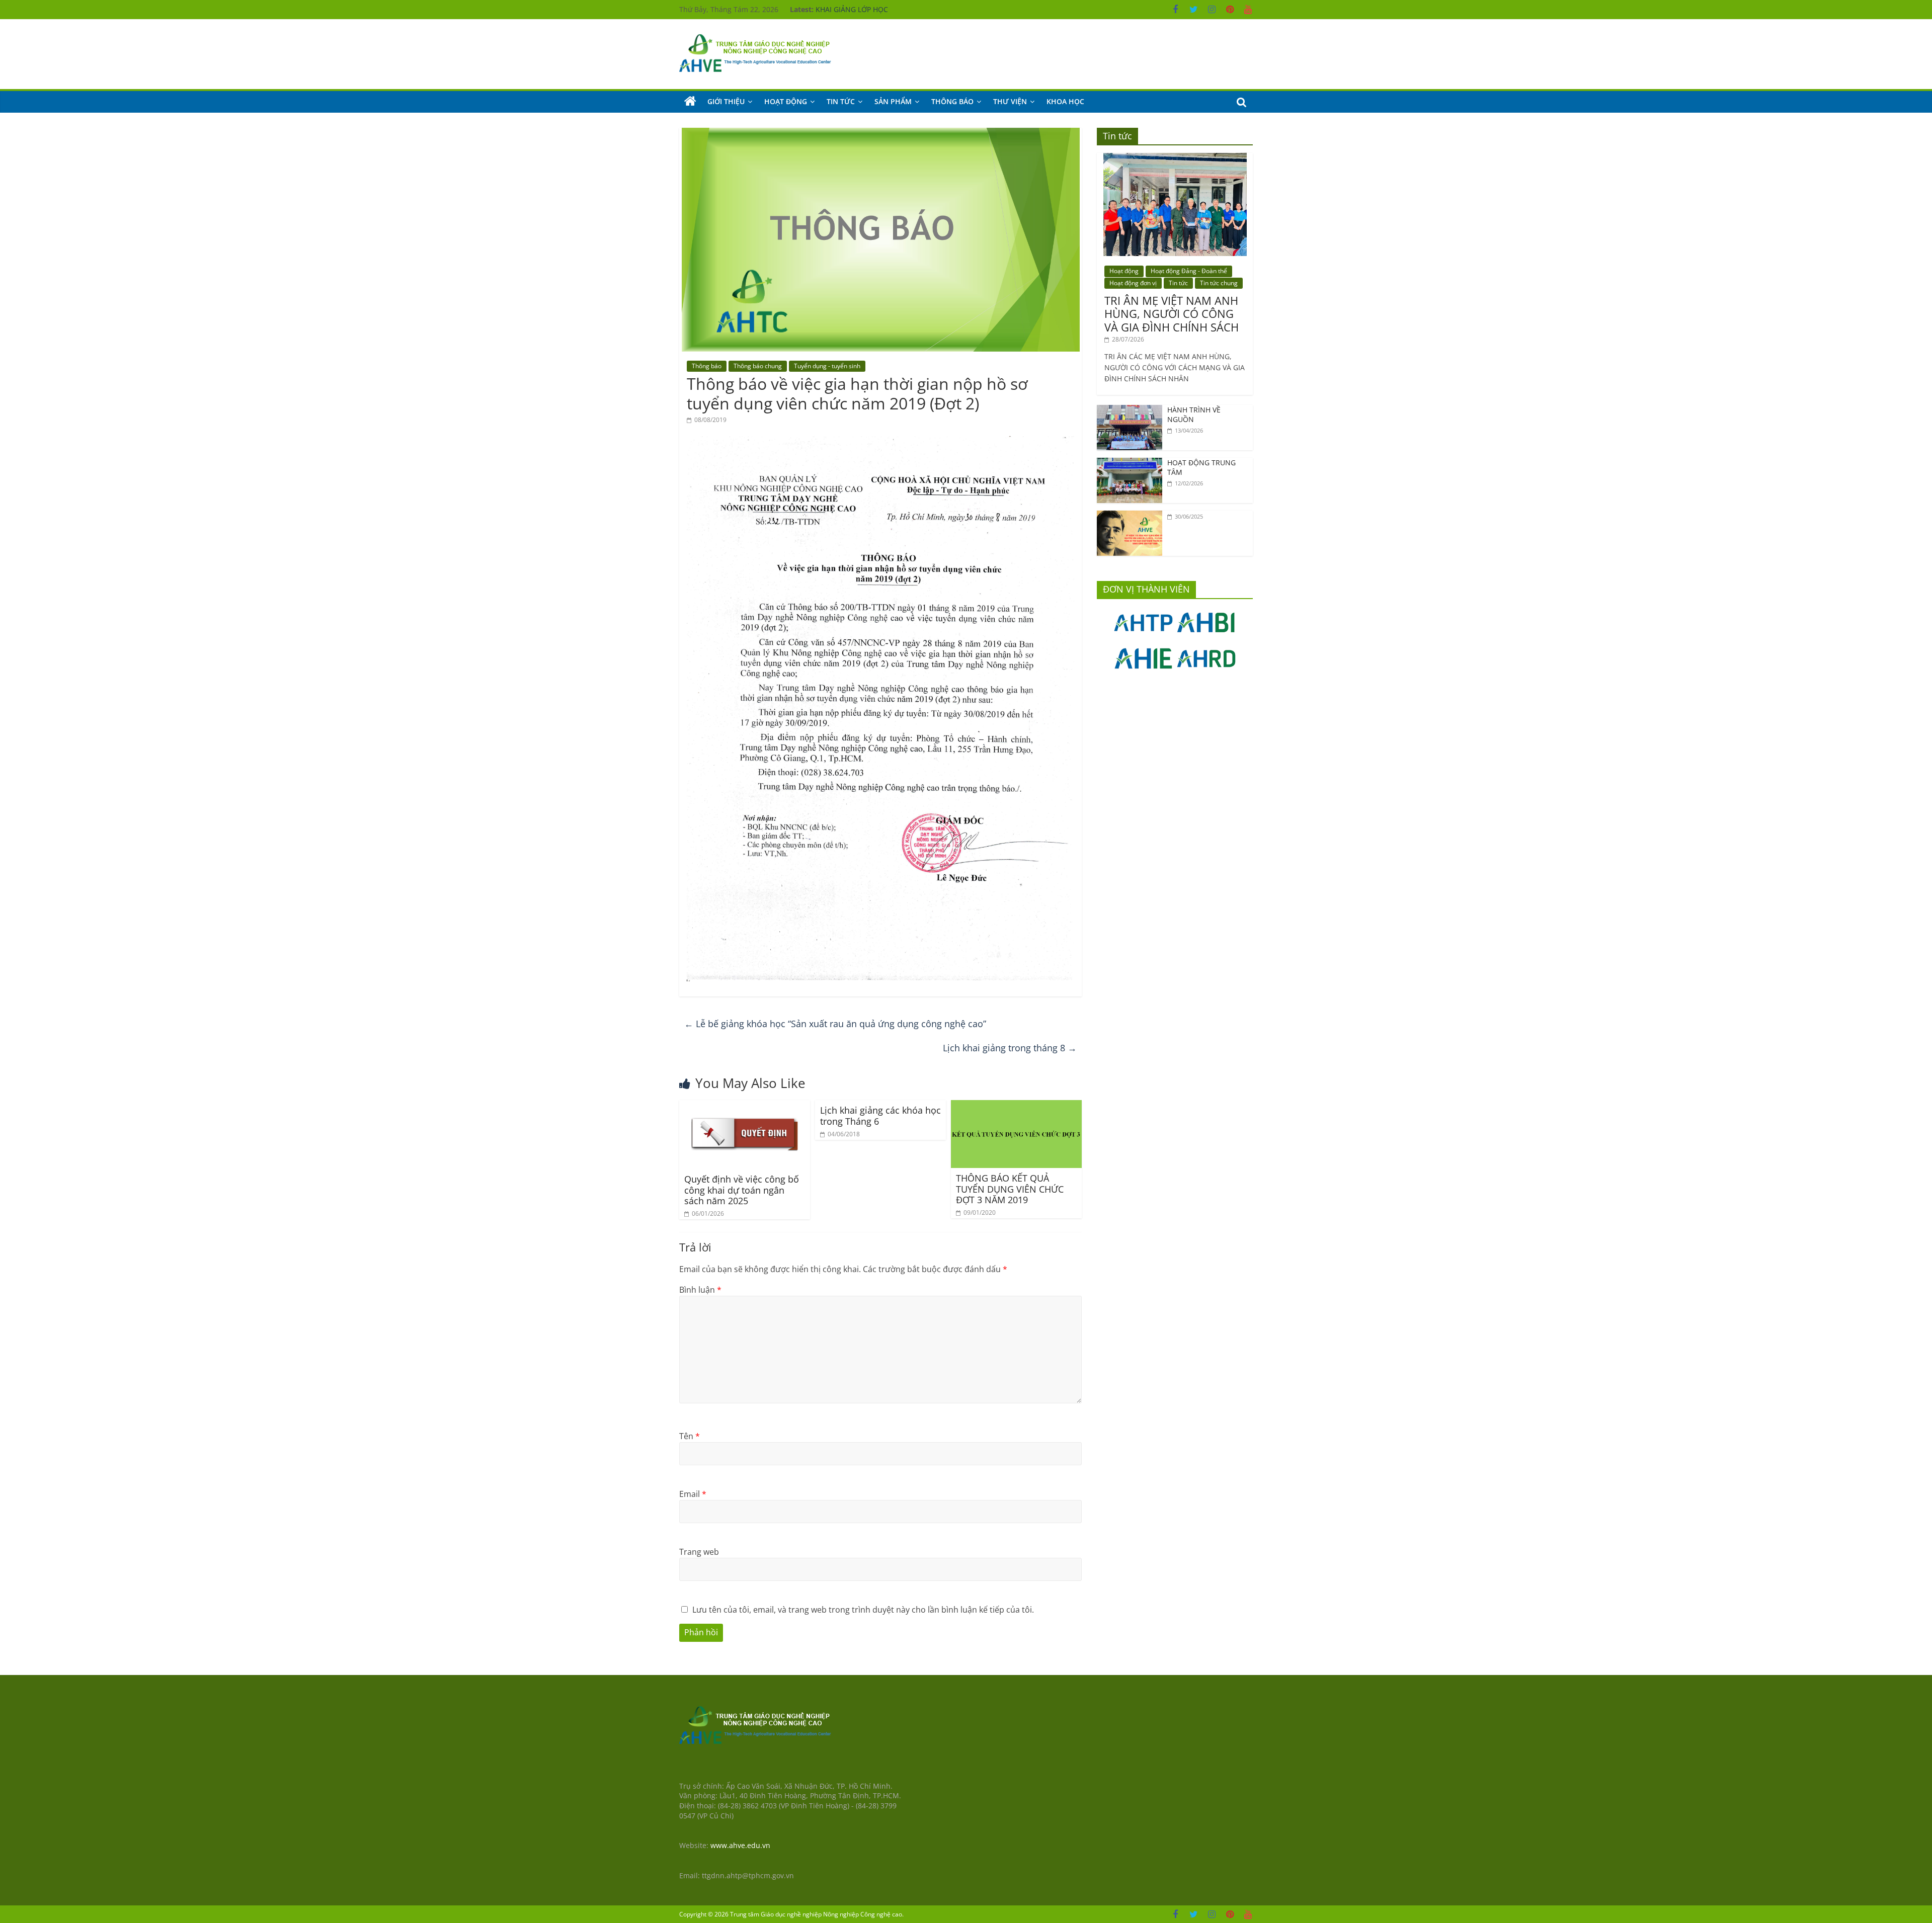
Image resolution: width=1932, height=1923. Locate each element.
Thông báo (952, 101)
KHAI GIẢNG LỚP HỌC (852, 9)
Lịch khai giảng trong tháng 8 (1010, 1048)
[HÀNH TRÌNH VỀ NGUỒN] (1130, 410)
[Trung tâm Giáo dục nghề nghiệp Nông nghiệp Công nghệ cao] (690, 102)
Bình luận (700, 1290)
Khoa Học (1065, 101)
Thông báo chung (758, 366)
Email (693, 1494)
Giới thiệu (726, 101)
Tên (690, 1436)
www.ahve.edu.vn (740, 1845)
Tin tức (841, 101)
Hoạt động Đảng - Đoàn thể (1189, 271)
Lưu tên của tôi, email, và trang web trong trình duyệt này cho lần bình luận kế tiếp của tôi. (863, 1610)
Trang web (699, 1552)
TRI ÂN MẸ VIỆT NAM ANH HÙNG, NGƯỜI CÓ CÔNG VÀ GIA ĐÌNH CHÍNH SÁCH (1172, 314)
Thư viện (1010, 101)
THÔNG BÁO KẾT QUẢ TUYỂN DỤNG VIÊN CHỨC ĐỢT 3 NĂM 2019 (1010, 1189)
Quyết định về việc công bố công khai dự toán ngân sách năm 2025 (742, 1190)
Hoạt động (786, 101)
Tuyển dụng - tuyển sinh (827, 366)
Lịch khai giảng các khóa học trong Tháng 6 (880, 1116)
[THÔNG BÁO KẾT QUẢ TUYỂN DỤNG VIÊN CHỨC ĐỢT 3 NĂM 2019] (1016, 1106)
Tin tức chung (1219, 283)
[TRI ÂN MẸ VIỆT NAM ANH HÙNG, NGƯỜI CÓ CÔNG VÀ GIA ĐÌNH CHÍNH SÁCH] (1175, 158)
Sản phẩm (893, 101)
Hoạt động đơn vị (1133, 283)
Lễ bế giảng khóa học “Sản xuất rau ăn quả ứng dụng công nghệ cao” (835, 1024)
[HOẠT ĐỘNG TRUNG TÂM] (1130, 463)
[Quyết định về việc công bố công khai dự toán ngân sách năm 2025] (745, 1106)
